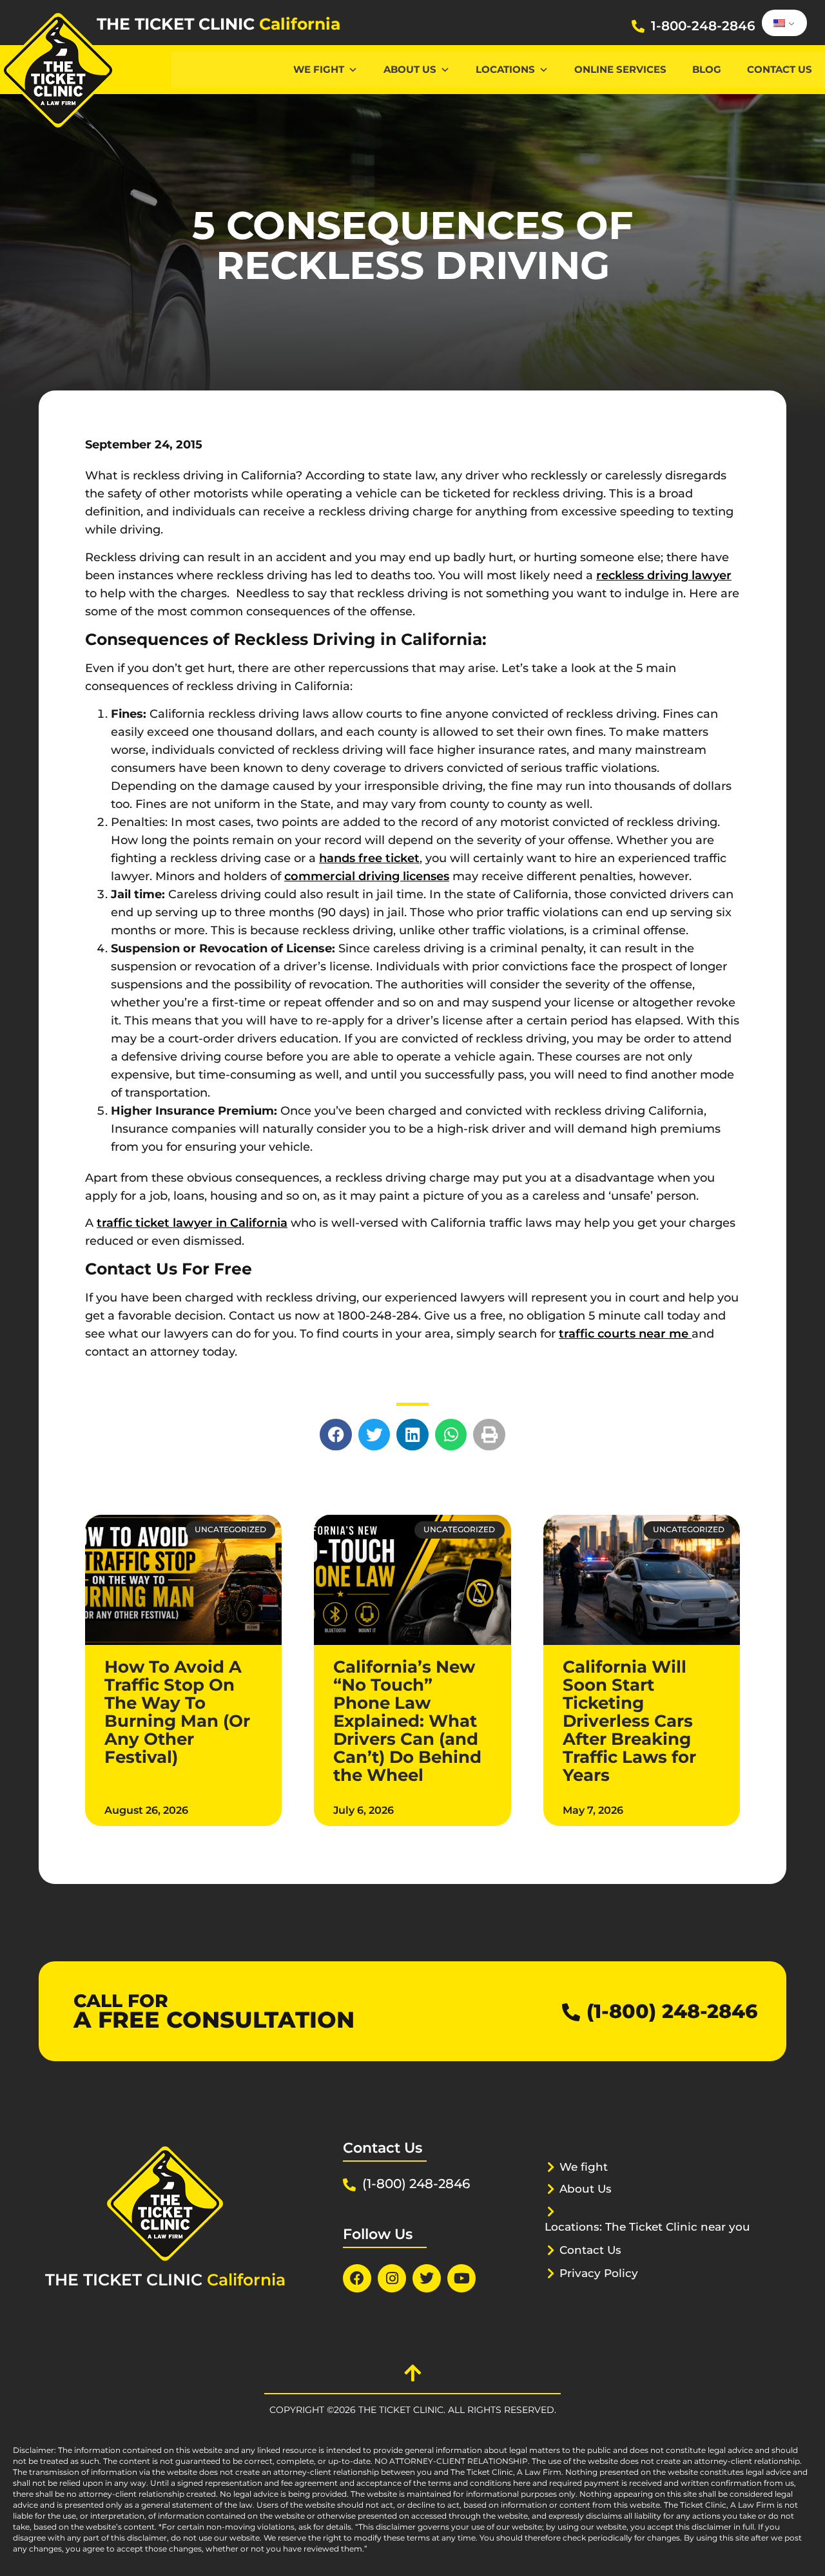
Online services (620, 69)
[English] (782, 23)
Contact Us (780, 69)
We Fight (319, 69)
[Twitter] (427, 2278)
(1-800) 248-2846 (672, 2011)
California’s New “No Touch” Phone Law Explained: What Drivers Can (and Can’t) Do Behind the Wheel (407, 1721)
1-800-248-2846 (703, 26)
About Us (410, 69)
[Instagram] (392, 2278)
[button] (336, 1435)
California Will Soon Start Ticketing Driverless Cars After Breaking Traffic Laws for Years (629, 1721)
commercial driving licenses (367, 876)
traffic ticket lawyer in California (192, 1223)
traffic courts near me (625, 1334)
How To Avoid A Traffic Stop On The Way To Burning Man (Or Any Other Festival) (177, 1712)
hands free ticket (369, 858)
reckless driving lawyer (664, 575)
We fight (584, 2167)
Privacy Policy (599, 2273)
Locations (505, 69)
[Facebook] (357, 2278)
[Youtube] (461, 2278)
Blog (707, 69)
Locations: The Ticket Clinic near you (647, 2227)
